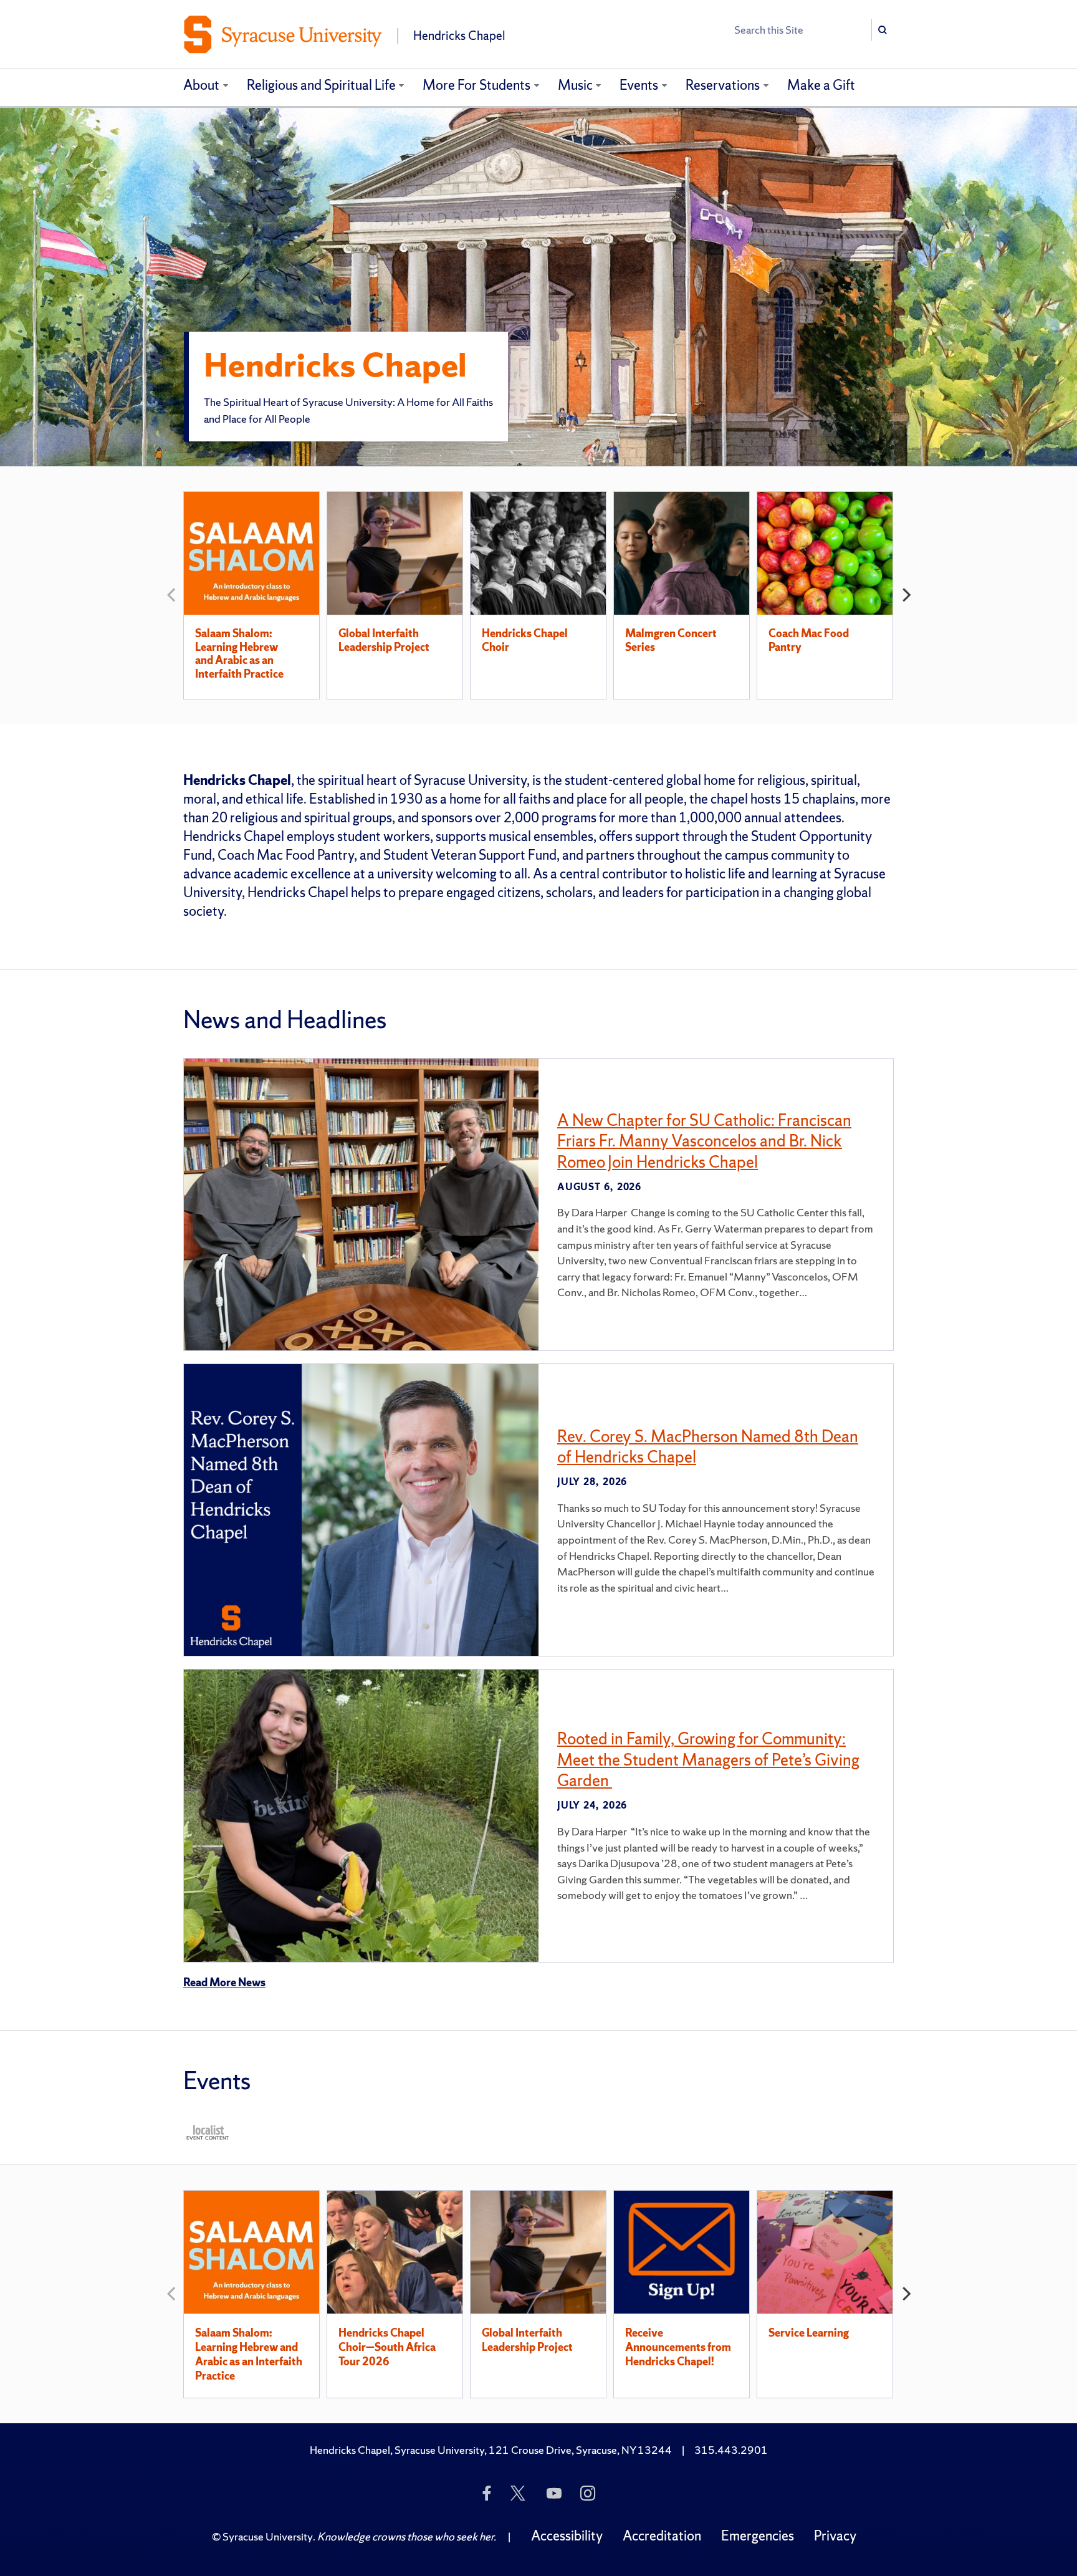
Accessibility (567, 2536)
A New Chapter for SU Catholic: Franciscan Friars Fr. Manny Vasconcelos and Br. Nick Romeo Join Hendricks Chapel (704, 1141)
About (201, 85)
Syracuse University (268, 2536)
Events (639, 85)
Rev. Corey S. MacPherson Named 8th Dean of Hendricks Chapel (708, 1447)
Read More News (224, 1982)
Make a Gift (821, 85)
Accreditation (662, 2536)
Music (575, 85)
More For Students (476, 85)
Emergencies (758, 2536)
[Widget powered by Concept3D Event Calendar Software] (208, 2132)
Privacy (835, 2536)
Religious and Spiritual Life (321, 85)
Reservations (723, 85)
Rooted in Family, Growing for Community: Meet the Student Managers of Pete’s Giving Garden (708, 1759)
